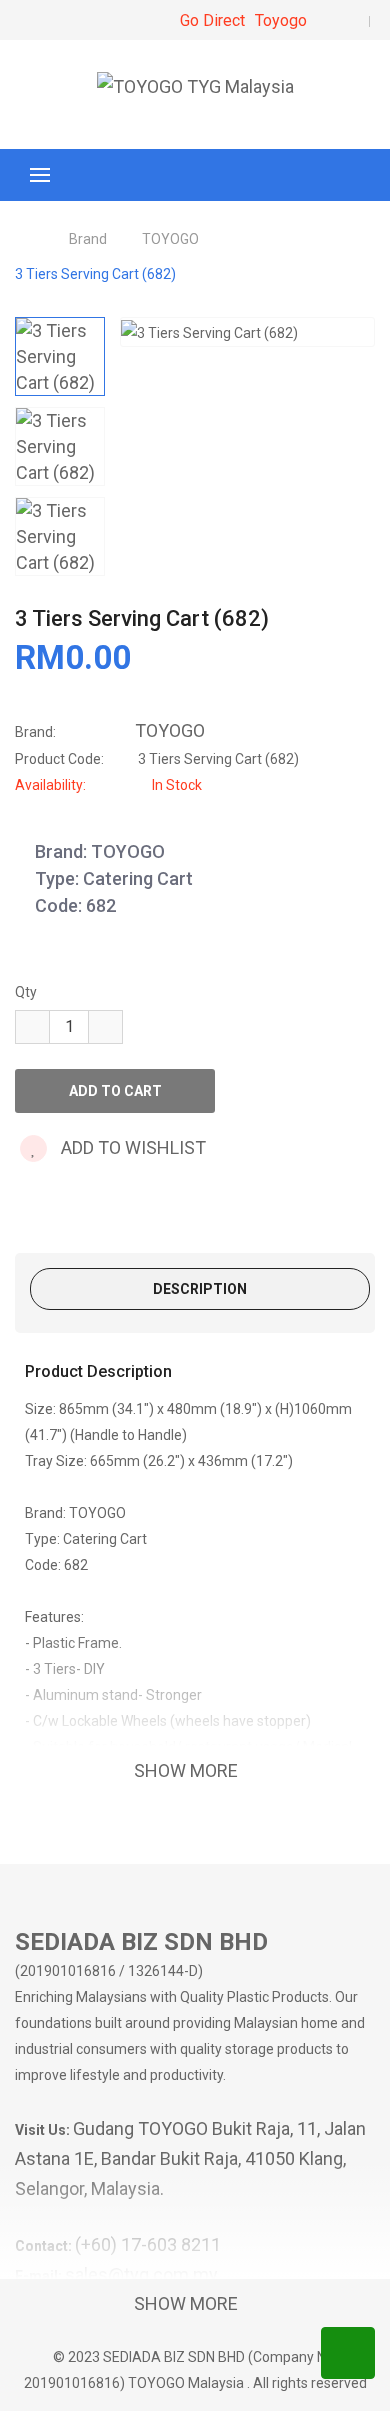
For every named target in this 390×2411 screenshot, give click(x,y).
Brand (88, 239)
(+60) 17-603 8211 (148, 2244)
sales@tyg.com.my (141, 2274)
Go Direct (212, 20)
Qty (26, 992)
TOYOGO (170, 239)
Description (200, 1289)
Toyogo (281, 20)
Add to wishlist (131, 1147)
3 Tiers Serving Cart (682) (95, 274)
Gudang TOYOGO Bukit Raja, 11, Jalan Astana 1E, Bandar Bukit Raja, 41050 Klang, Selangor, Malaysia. (190, 2158)
